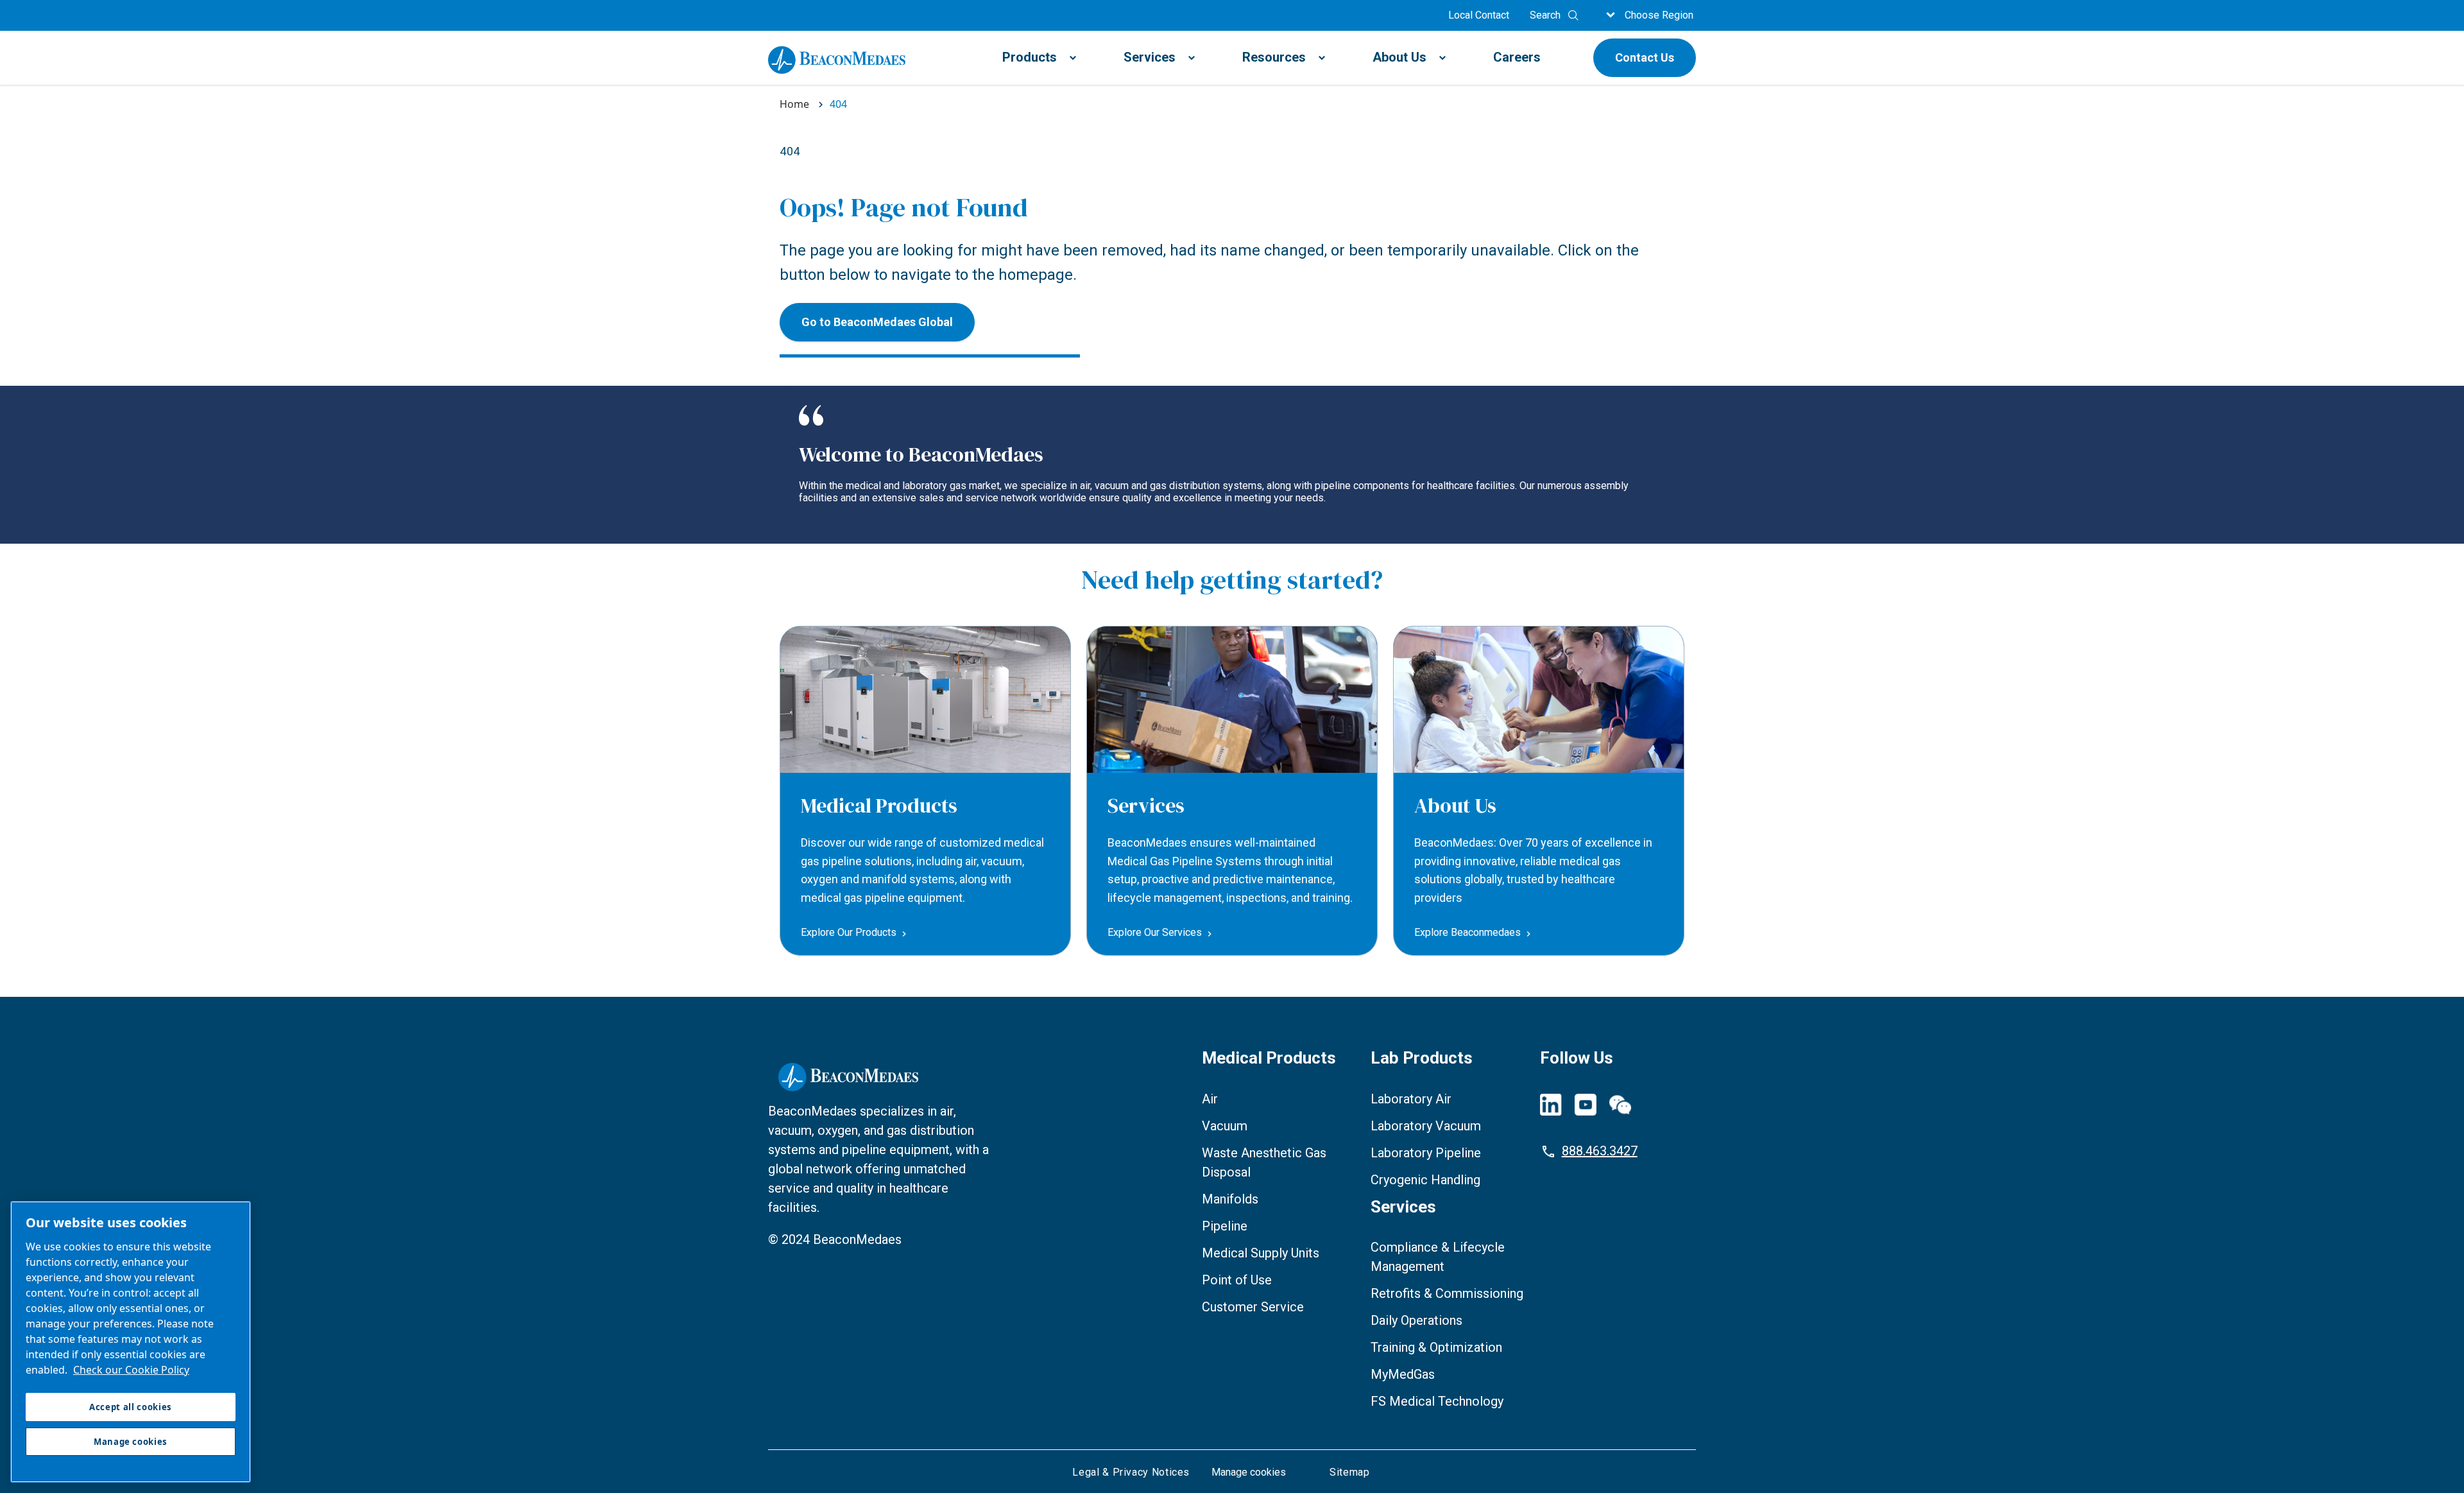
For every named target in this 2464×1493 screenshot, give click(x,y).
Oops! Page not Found (904, 207)
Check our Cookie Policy (131, 1370)
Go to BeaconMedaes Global (877, 322)
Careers (1517, 57)
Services (1150, 57)
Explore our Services (1155, 933)
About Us (1399, 57)
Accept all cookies (131, 1407)
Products (1030, 57)
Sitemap (1349, 1472)
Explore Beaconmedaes (1467, 933)
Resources (1274, 57)
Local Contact (1479, 15)
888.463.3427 (1600, 1151)
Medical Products (879, 806)
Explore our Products (849, 933)
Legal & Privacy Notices (1131, 1472)
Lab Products (1422, 1058)
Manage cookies (1249, 1472)
